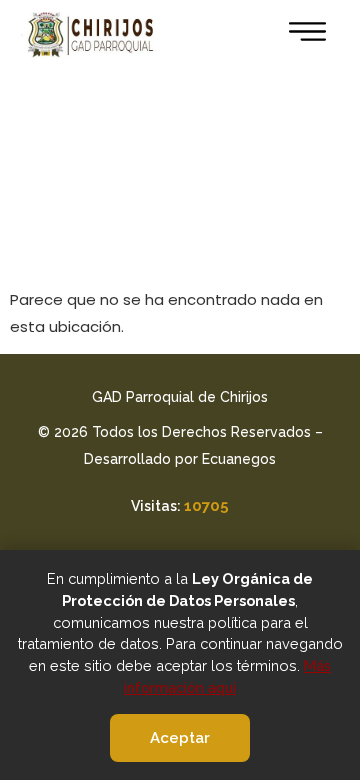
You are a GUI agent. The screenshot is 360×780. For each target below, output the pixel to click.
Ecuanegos (239, 459)
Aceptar (180, 738)
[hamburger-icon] (301, 35)
